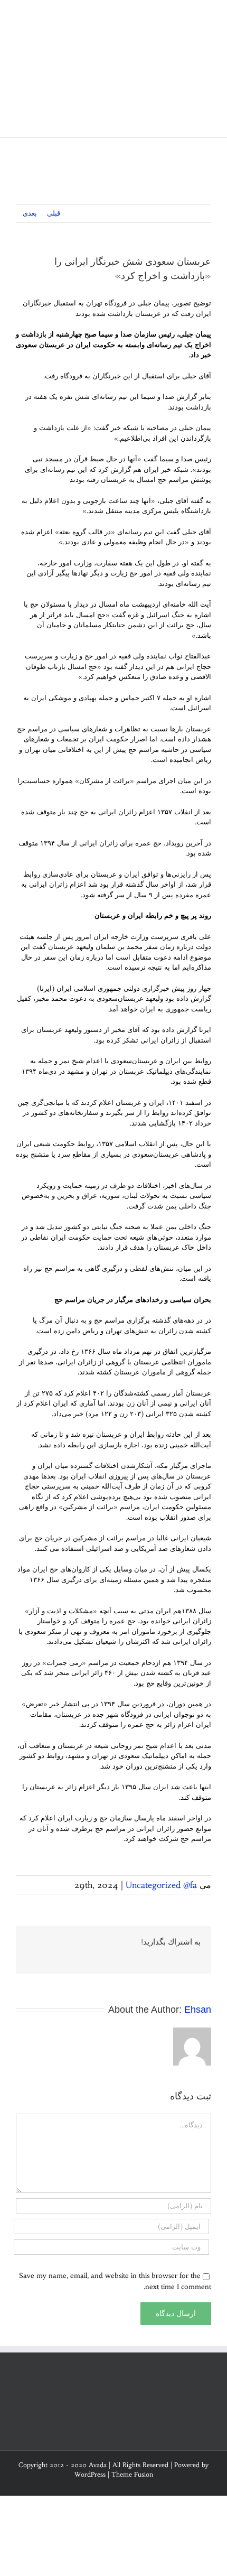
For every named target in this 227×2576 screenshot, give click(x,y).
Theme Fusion (132, 2474)
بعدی (30, 213)
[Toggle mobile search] (188, 16)
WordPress (90, 2474)
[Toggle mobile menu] (207, 16)
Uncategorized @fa (161, 1885)
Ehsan (198, 2010)
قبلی (54, 213)
